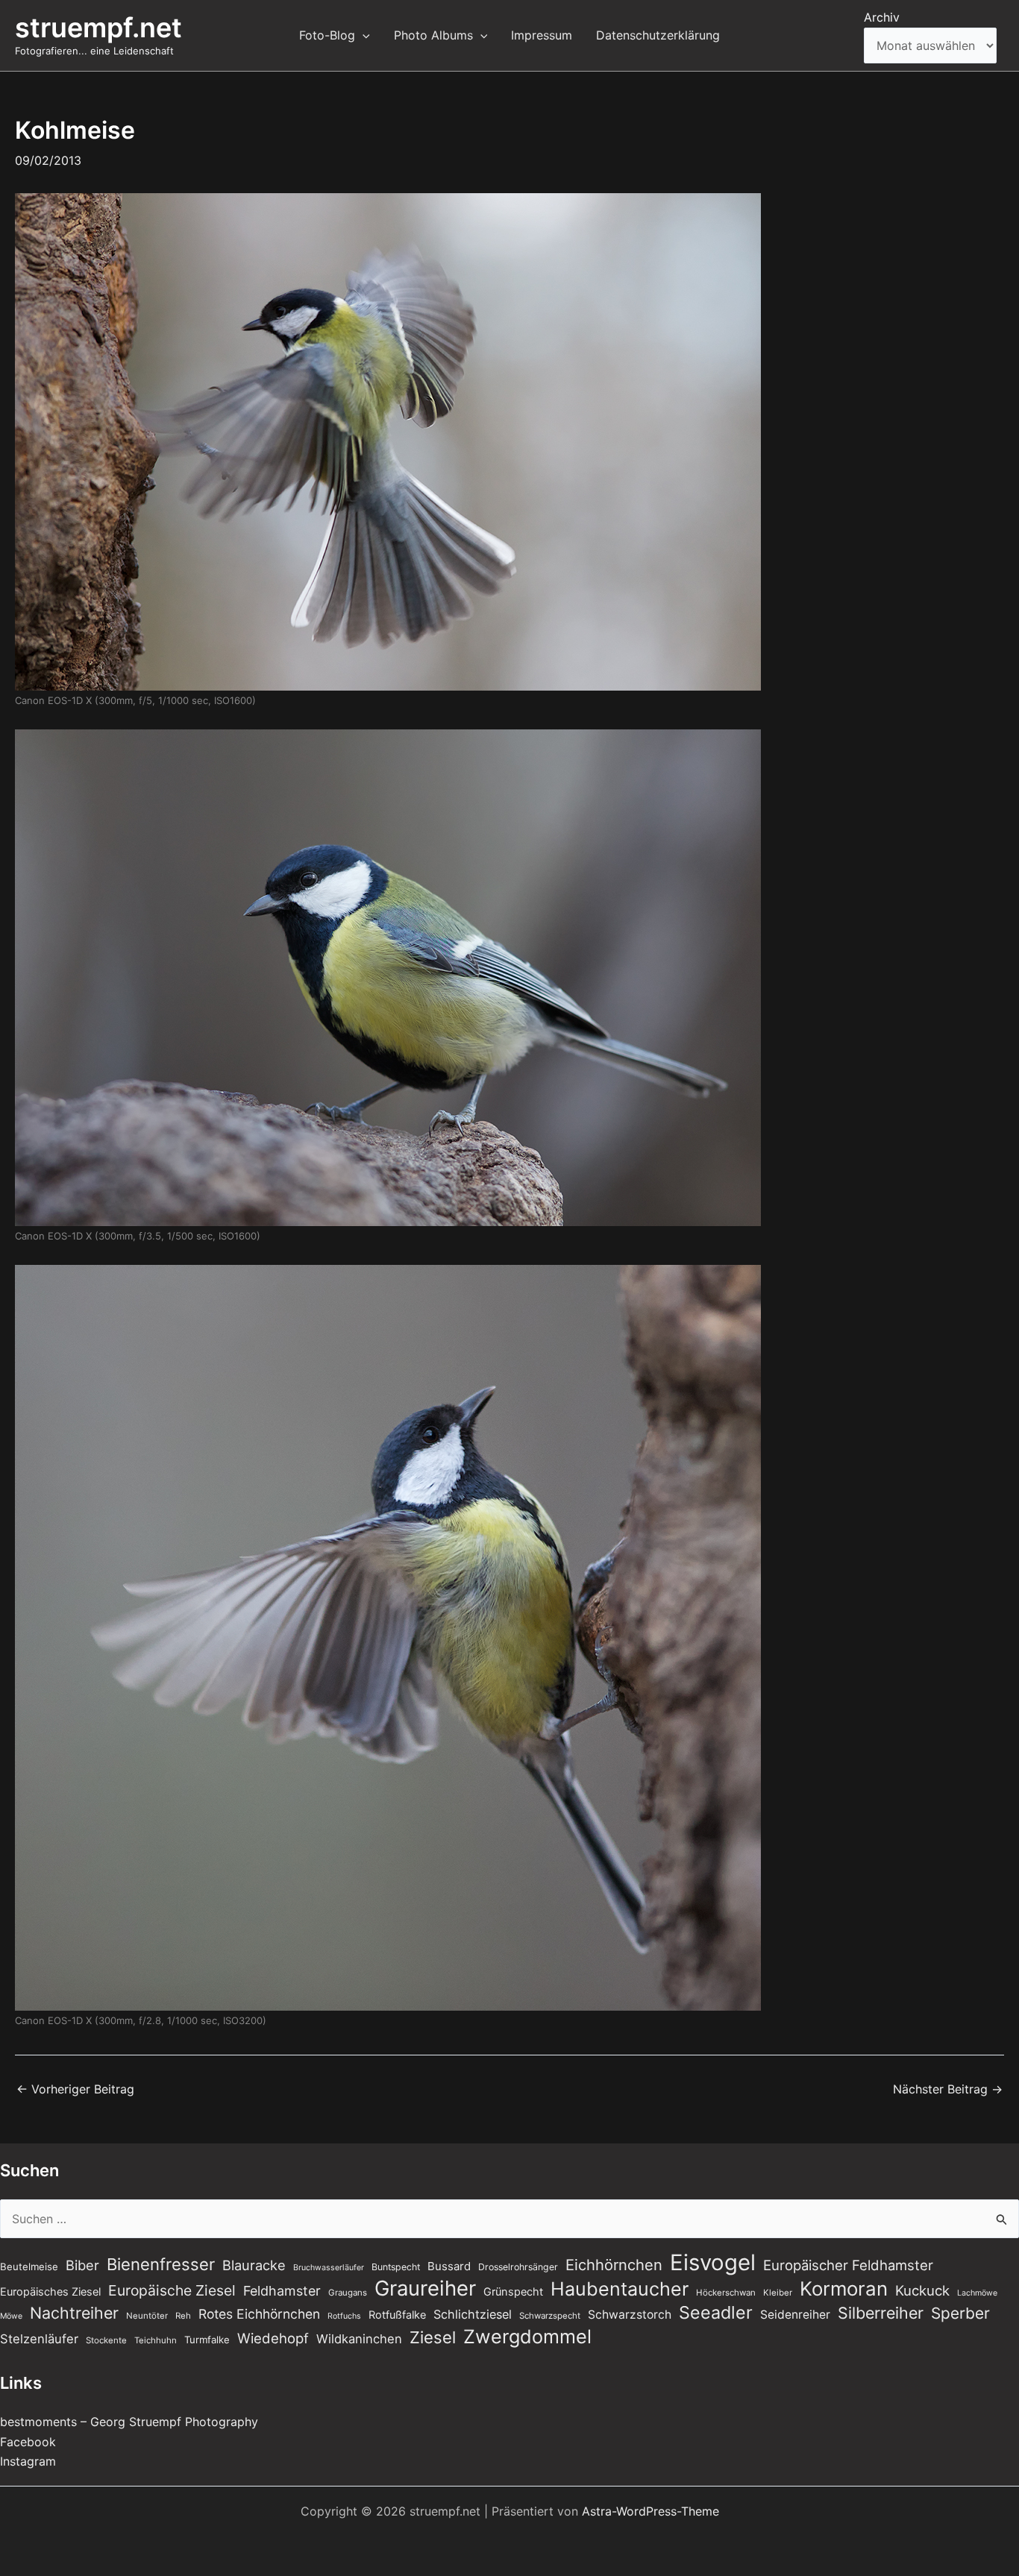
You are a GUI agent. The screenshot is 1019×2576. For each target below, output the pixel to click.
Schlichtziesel (473, 2314)
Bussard (449, 2266)
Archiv (882, 17)
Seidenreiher (795, 2315)
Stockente (106, 2340)
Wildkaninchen (359, 2339)
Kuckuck (922, 2290)
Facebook (28, 2442)
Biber (82, 2265)
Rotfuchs (344, 2316)
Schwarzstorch (630, 2315)
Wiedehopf (273, 2338)
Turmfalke (207, 2340)
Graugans (348, 2293)
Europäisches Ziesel (50, 2292)
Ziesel (433, 2337)
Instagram (28, 2461)
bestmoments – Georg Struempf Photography (129, 2422)
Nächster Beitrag (948, 2089)
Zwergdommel (527, 2337)
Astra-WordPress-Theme (650, 2511)
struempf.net (98, 28)
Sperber (960, 2313)
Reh (183, 2316)
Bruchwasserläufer (329, 2268)
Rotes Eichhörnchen (259, 2314)
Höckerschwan (726, 2293)
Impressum (542, 35)
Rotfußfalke (397, 2315)
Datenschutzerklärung (658, 35)
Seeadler (716, 2313)
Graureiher (425, 2288)
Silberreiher (881, 2313)
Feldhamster (282, 2291)
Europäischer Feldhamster (848, 2265)
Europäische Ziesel (172, 2290)
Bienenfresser (161, 2264)
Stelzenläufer (39, 2339)
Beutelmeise (29, 2266)
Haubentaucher (620, 2289)
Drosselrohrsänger (518, 2267)
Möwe (11, 2316)
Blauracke (254, 2265)
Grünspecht (513, 2292)
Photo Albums (433, 35)
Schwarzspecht (550, 2316)
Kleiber (778, 2293)
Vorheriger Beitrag (75, 2089)
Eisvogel (713, 2263)
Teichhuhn (156, 2340)
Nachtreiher (74, 2313)
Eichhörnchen (614, 2265)
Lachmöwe (977, 2293)
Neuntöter (147, 2316)
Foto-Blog (327, 35)
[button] (363, 35)
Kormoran (844, 2289)
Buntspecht (396, 2267)
